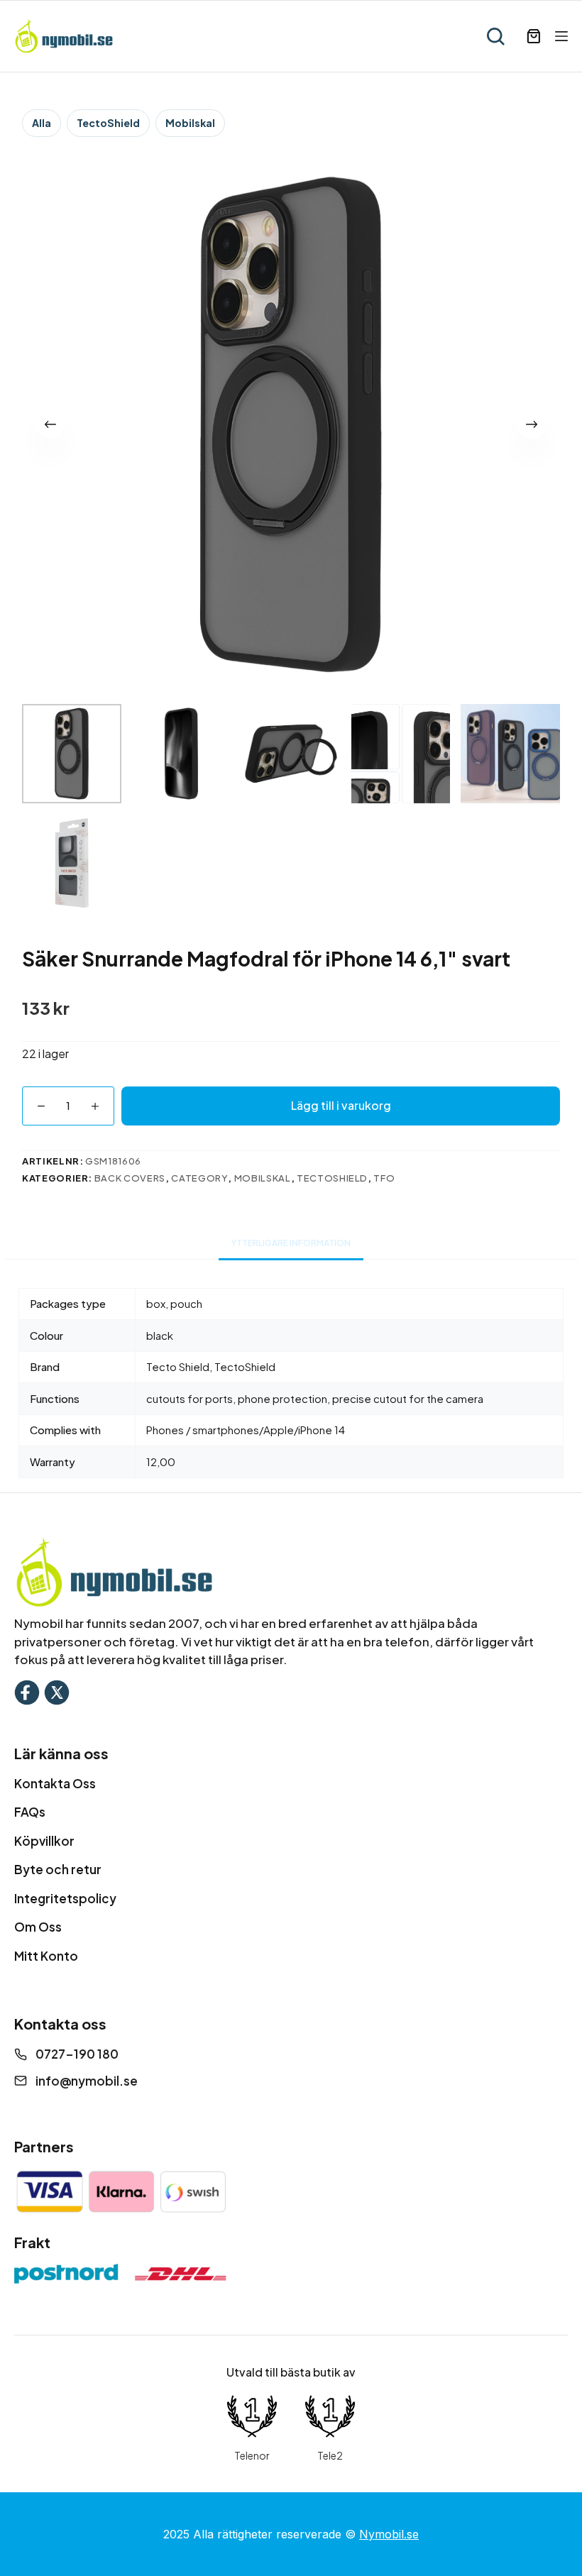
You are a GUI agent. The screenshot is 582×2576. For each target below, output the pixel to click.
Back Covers (130, 1178)
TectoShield (108, 123)
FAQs (30, 1812)
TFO (384, 1178)
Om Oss (38, 1927)
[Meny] (561, 36)
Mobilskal (190, 123)
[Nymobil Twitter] (57, 1691)
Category (199, 1178)
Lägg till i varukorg (341, 1105)
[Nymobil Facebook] (27, 1691)
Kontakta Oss (55, 1783)
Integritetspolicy (65, 1898)
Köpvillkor (44, 1841)
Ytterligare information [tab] (291, 1243)
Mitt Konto (46, 1956)
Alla (42, 123)
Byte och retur (58, 1869)
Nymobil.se (389, 2534)
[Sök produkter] (495, 36)
